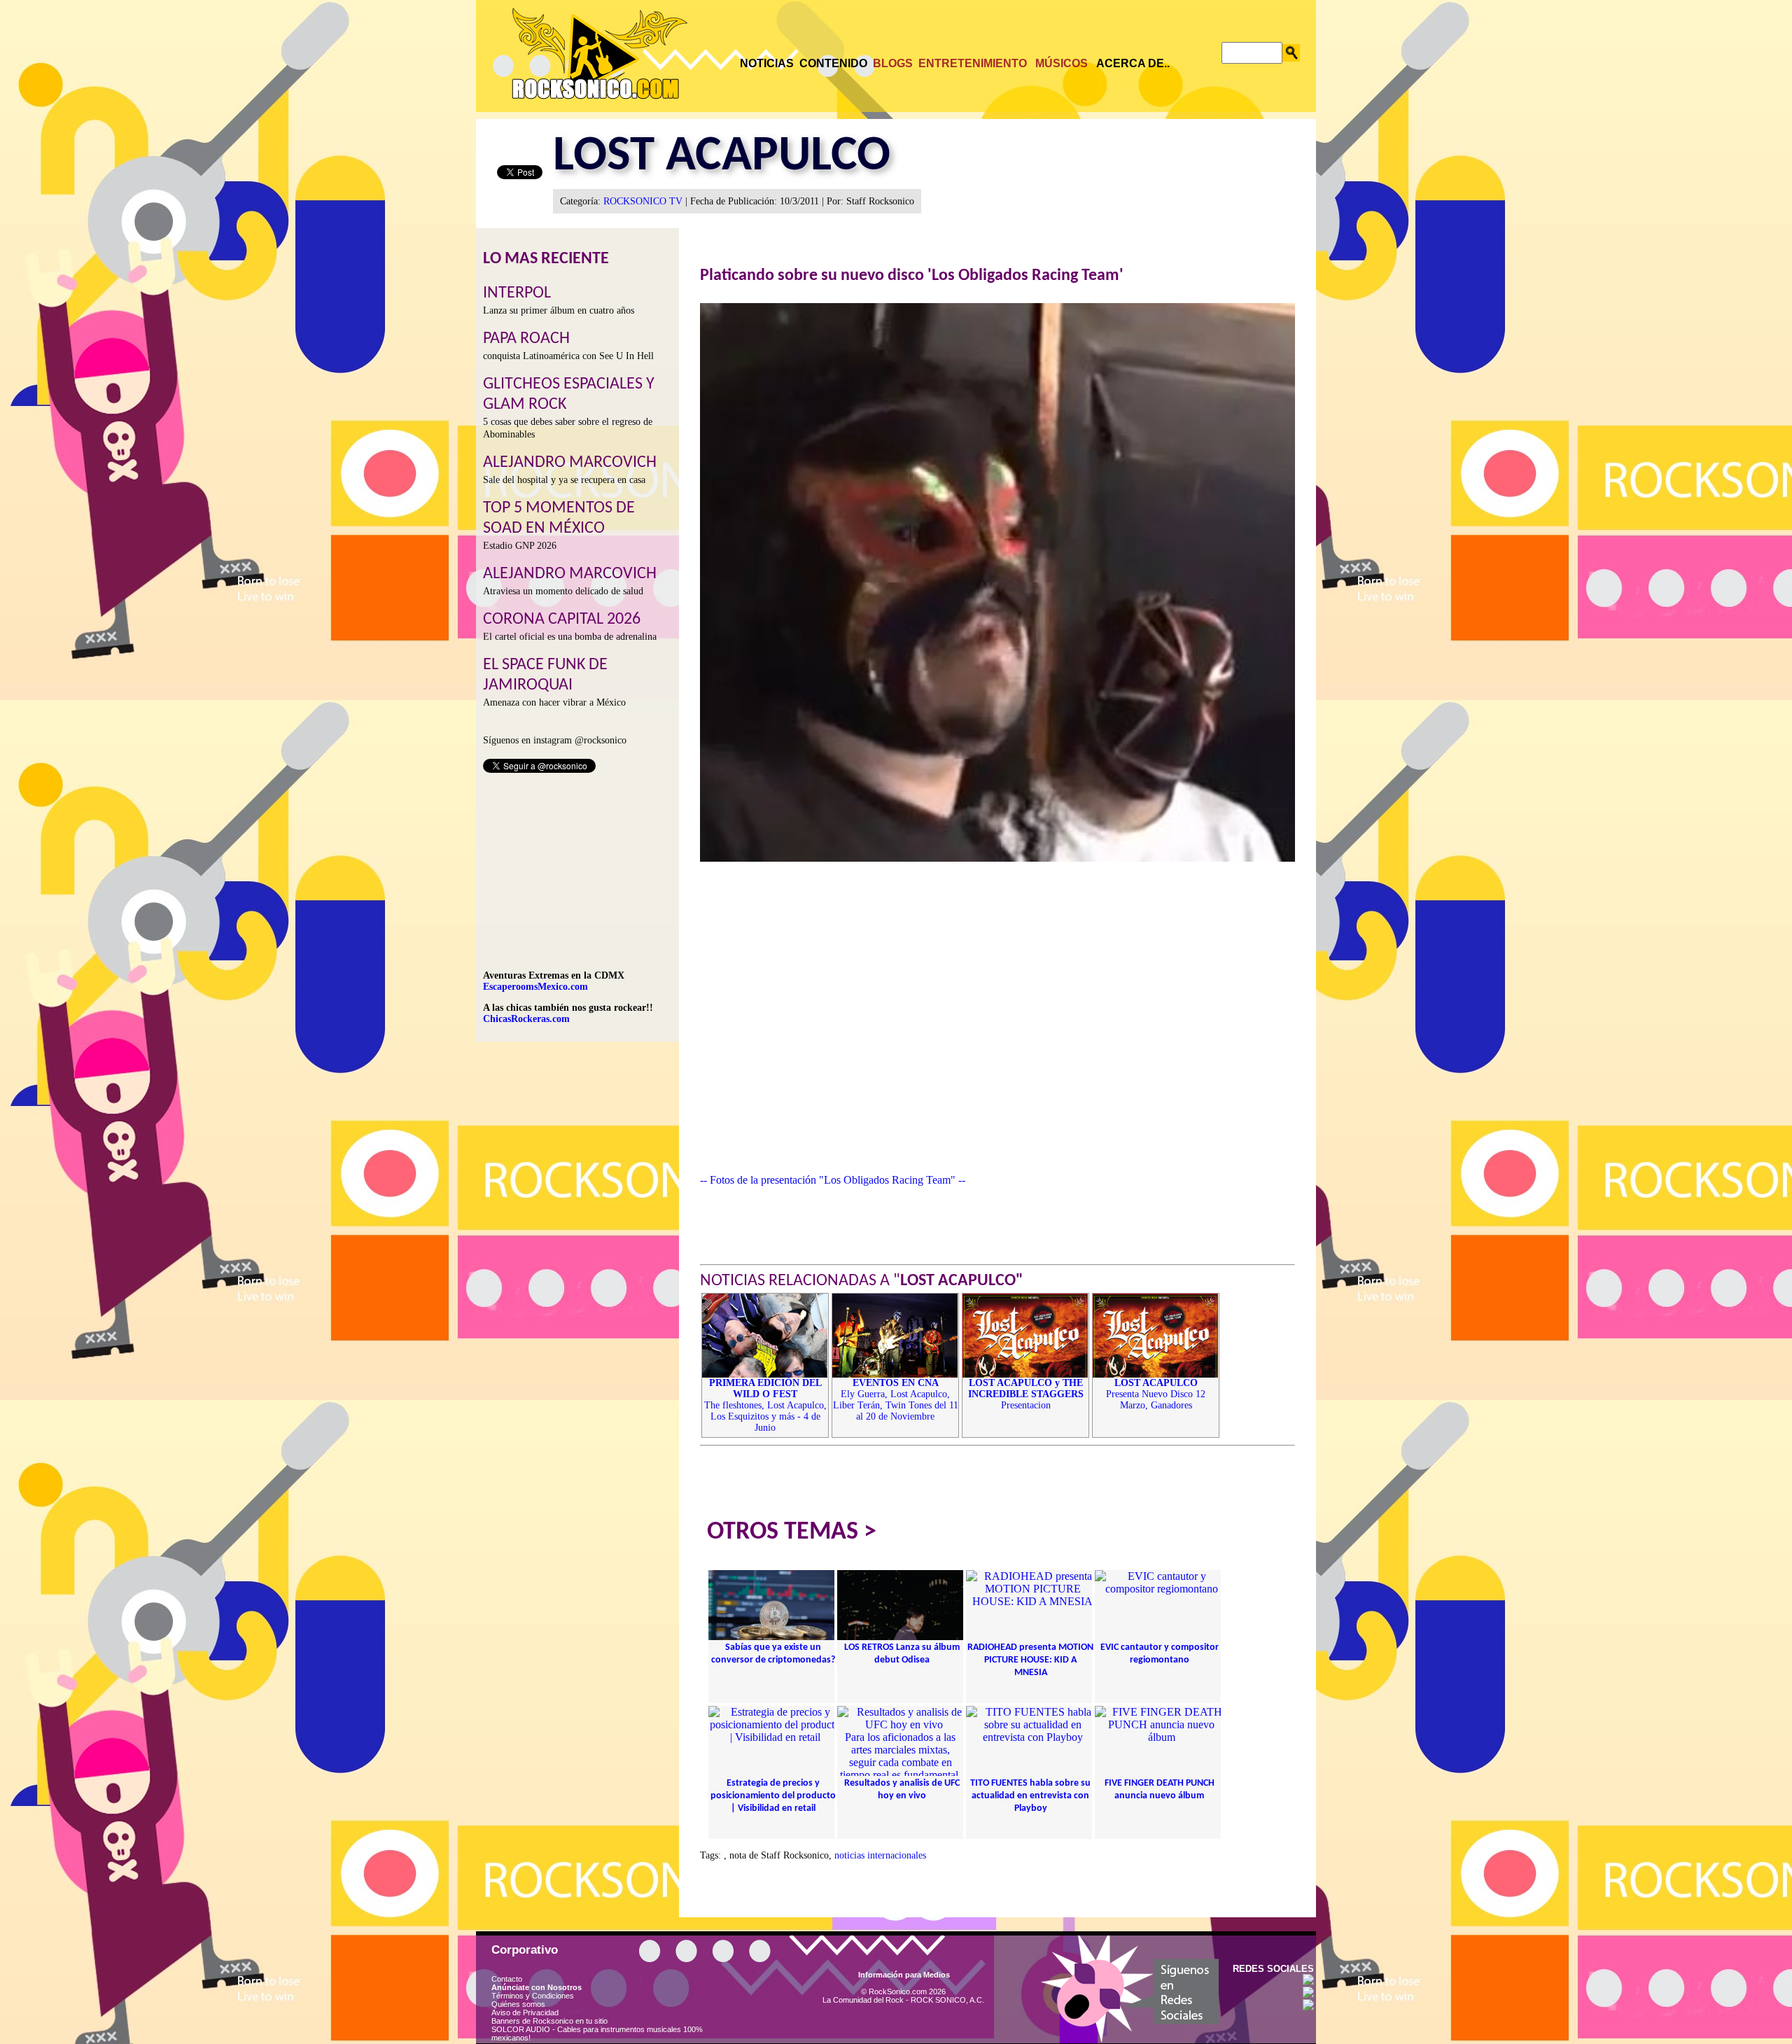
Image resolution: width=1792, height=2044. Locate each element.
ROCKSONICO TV (643, 201)
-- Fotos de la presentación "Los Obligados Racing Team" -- (833, 1180)
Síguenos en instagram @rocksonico (555, 740)
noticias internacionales (880, 1855)
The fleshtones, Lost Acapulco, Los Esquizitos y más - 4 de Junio (765, 1405)
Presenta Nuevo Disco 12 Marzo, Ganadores (1156, 1394)
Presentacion (1026, 1394)
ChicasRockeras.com (526, 1019)
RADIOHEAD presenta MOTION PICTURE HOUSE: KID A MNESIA (1030, 1660)
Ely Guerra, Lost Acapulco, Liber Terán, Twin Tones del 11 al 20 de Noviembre (896, 1400)
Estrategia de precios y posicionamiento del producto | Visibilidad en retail (773, 1796)
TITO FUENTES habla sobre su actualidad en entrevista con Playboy (1030, 1796)
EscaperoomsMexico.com (535, 987)
